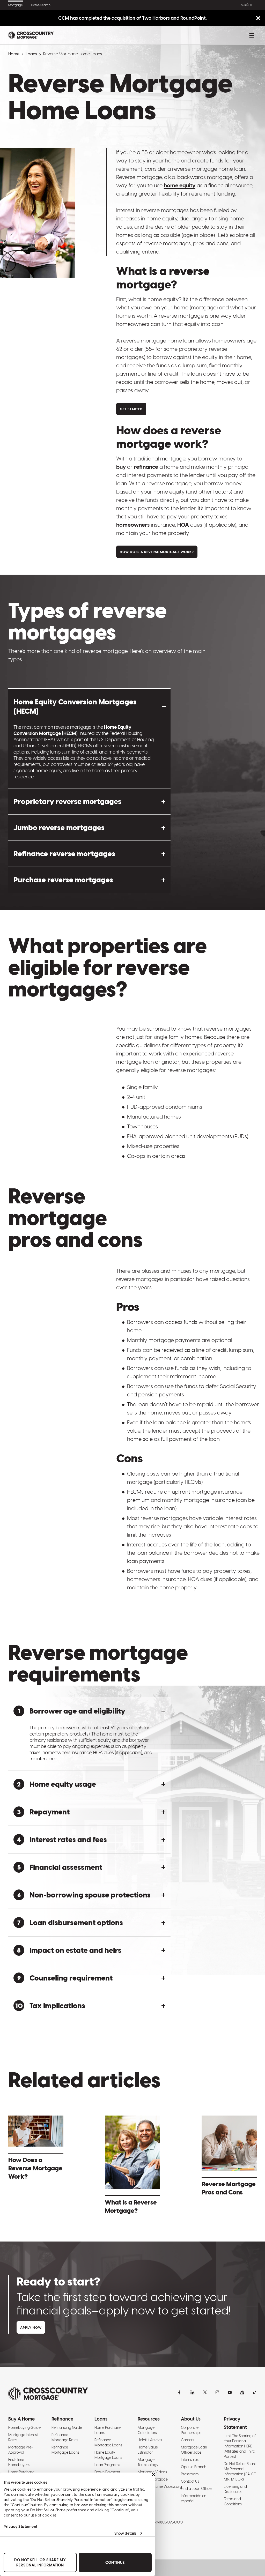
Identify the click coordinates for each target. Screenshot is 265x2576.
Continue (115, 2563)
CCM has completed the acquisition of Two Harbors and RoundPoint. (132, 18)
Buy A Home (21, 2419)
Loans (31, 54)
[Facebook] (180, 2392)
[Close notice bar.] (258, 18)
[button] (89, 706)
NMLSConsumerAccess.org (160, 2486)
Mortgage (16, 5)
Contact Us (190, 2481)
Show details (125, 2533)
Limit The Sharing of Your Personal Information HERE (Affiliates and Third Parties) (240, 2446)
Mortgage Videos (152, 2472)
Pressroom (190, 2474)
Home (14, 54)
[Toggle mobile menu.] (252, 35)
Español (246, 5)
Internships (190, 2460)
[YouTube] (230, 2392)
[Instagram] (217, 2392)
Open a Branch (194, 2467)
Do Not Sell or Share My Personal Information (40, 2563)
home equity (180, 185)
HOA (183, 525)
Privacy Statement (21, 2527)
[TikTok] (255, 2392)
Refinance (62, 2419)
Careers (187, 2440)
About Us (191, 2419)
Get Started (131, 409)
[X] (205, 2392)
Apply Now (31, 2328)
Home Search (41, 5)
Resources (149, 2419)
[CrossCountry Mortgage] (31, 35)
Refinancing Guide (67, 2428)
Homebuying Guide (24, 2428)
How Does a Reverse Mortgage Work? (157, 552)
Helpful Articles (150, 2440)
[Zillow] (242, 2392)
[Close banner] (153, 2474)
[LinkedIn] (193, 2392)
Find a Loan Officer (197, 2489)
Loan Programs (107, 2465)
